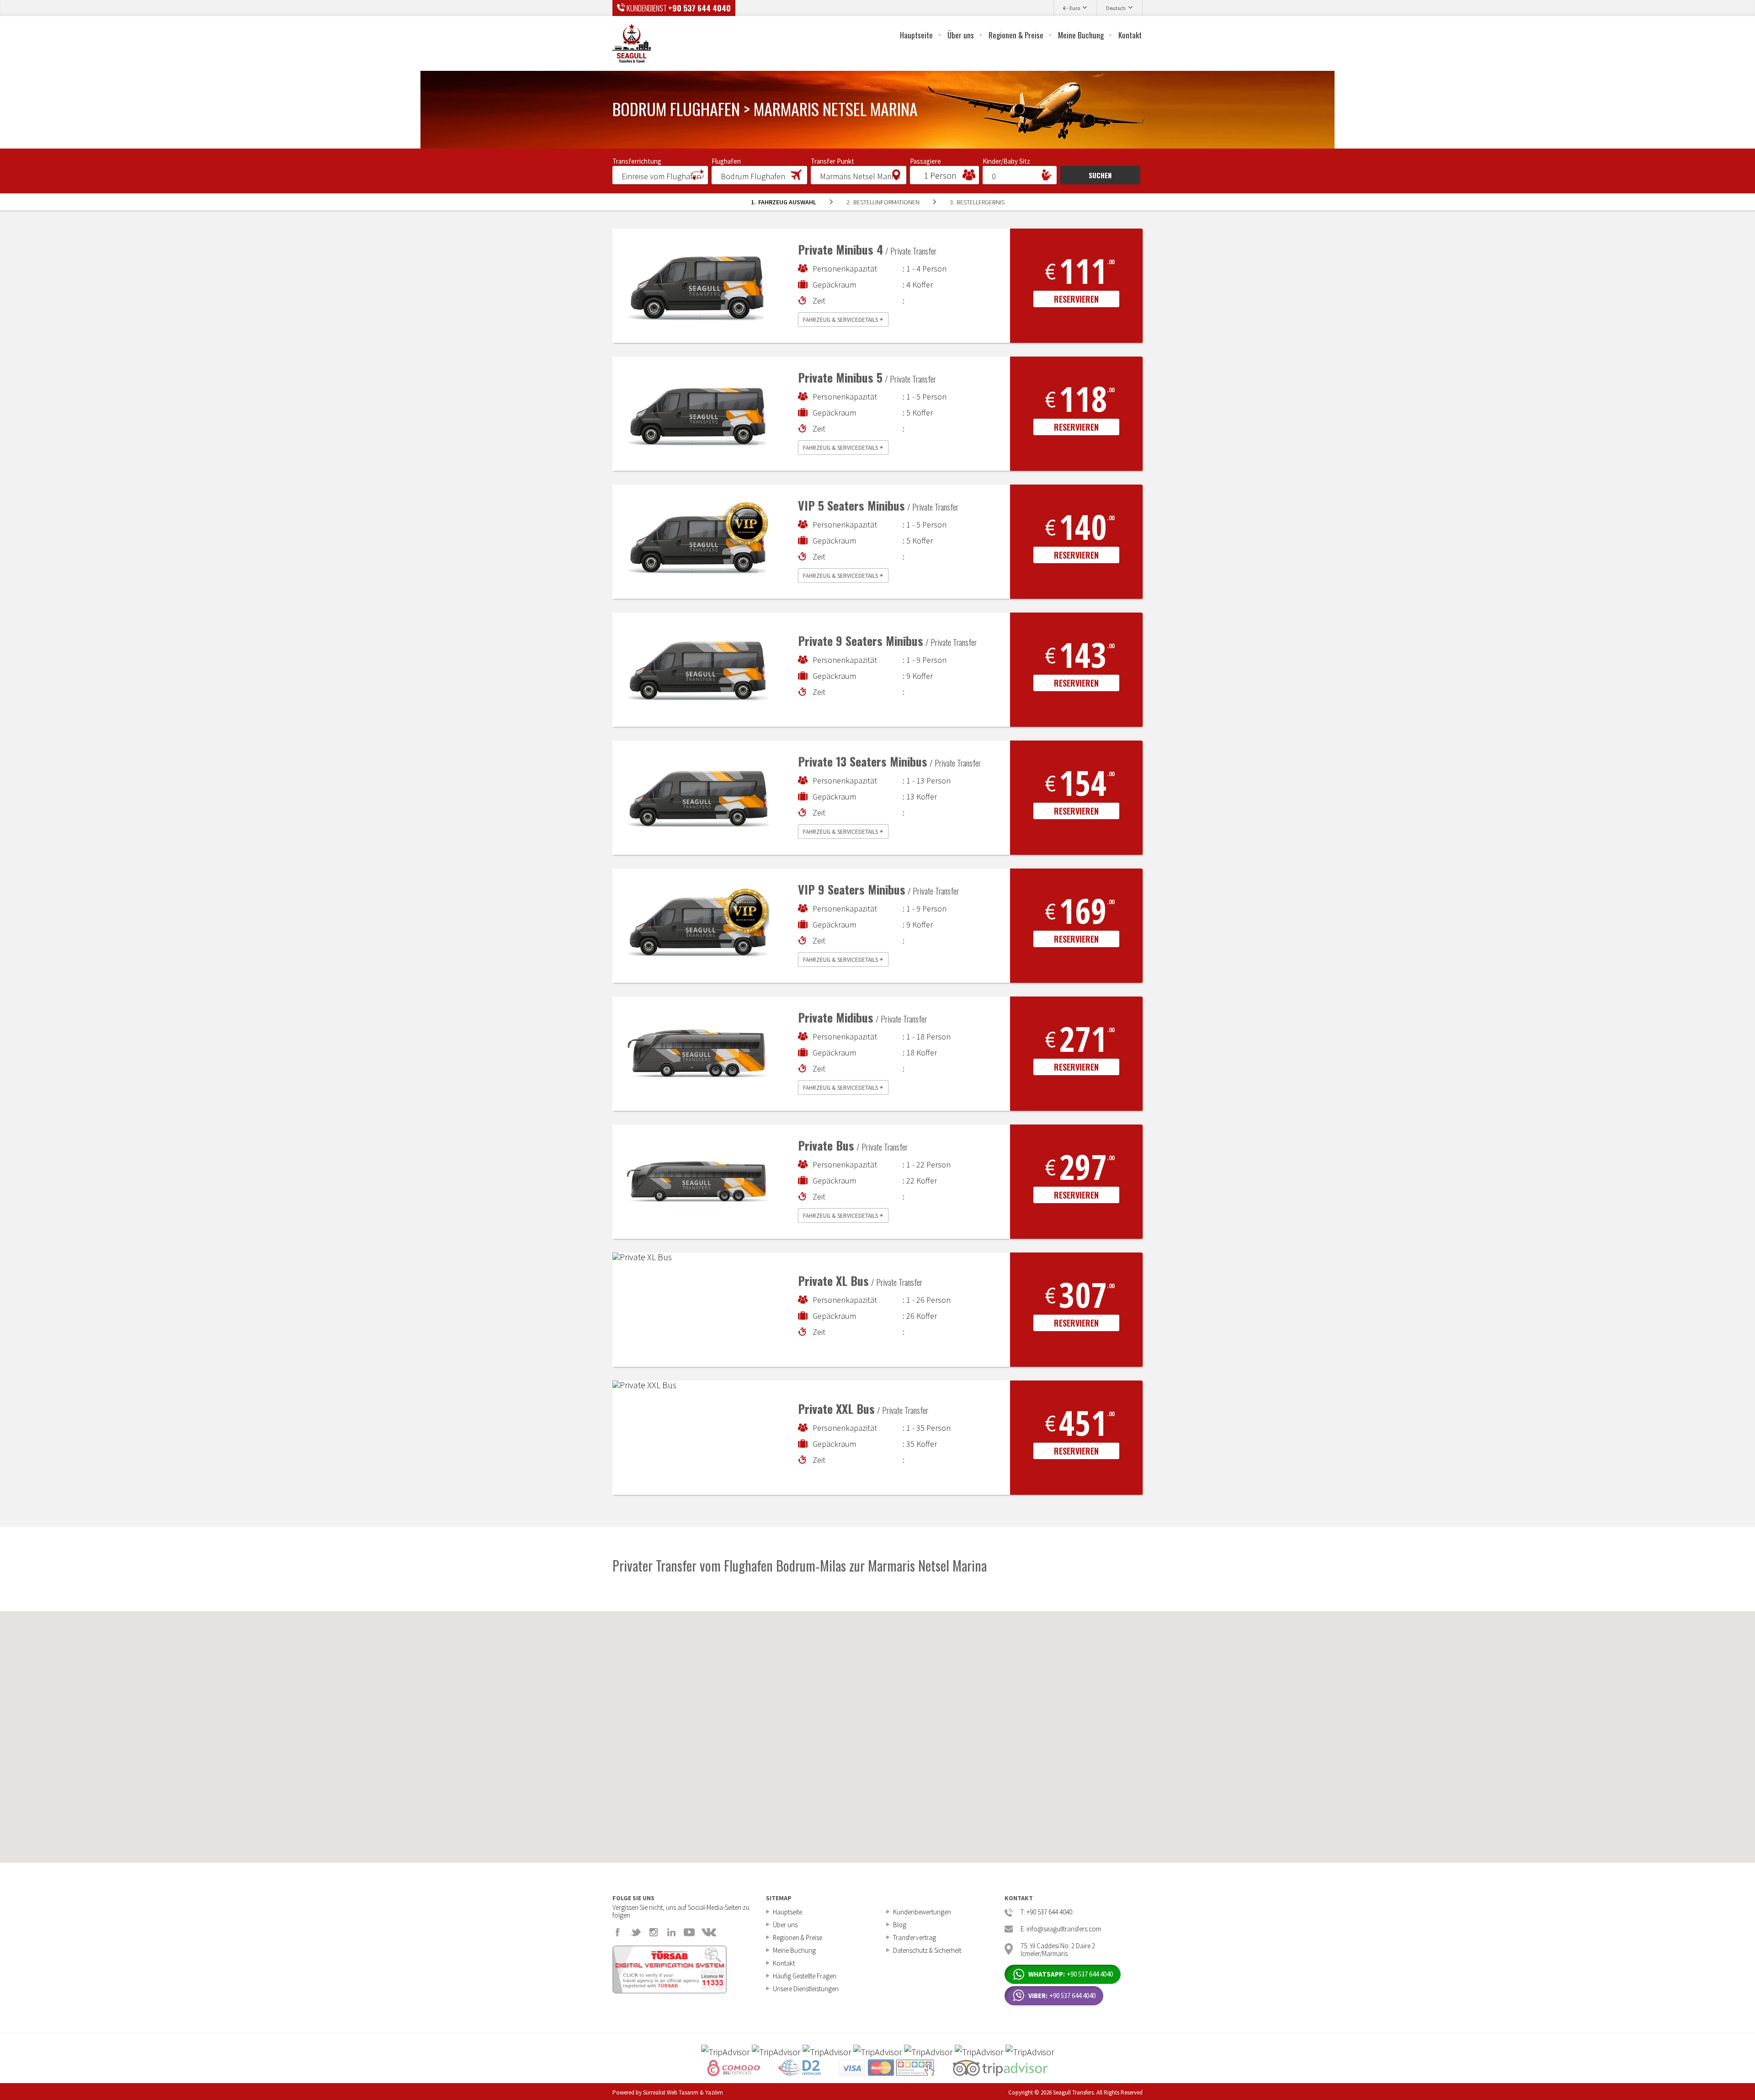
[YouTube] (689, 1932)
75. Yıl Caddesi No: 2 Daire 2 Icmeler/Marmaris (1058, 1949)
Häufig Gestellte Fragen (805, 1976)
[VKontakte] (709, 1932)
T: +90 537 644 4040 (1046, 1912)
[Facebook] (618, 1932)
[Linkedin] (671, 1932)
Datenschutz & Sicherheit (927, 1950)
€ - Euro (1072, 8)
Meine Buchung (1081, 35)
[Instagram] (654, 1932)
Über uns (961, 35)
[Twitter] (636, 1932)
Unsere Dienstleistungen (806, 1989)
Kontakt (1130, 35)
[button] (660, 175)
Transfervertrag (915, 1937)
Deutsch (1116, 8)
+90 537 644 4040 (699, 8)
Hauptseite (916, 35)
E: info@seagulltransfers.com (1061, 1929)
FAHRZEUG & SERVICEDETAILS (843, 319)
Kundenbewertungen (922, 1912)
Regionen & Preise (1016, 35)
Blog (900, 1925)
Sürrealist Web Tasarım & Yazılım (683, 2092)
